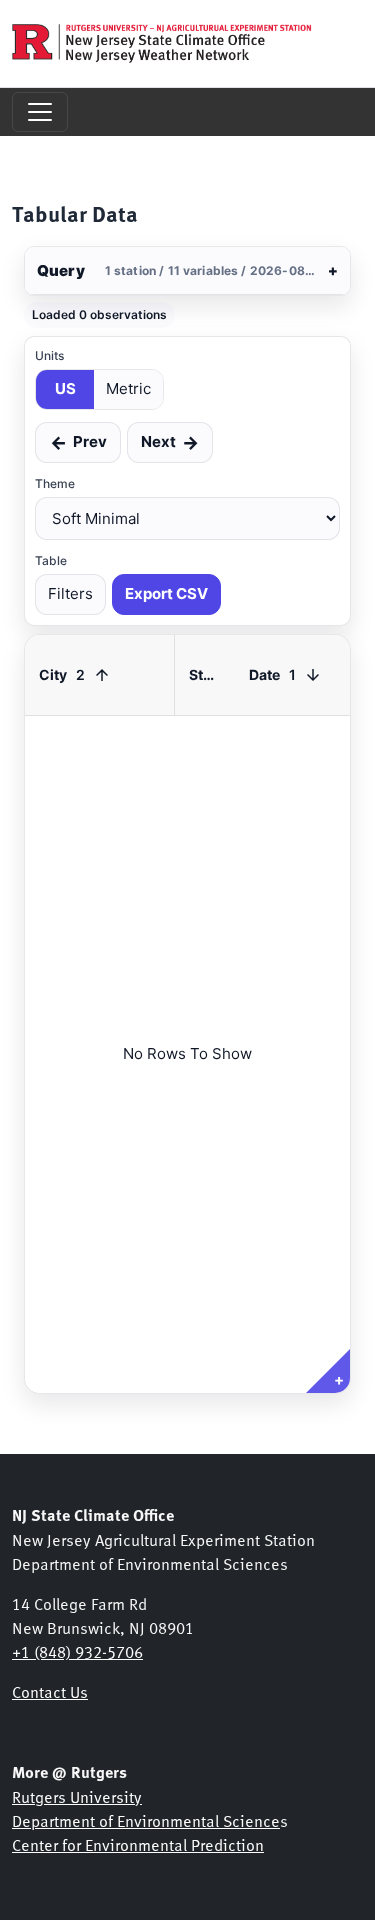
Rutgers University (77, 1796)
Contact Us (50, 1691)
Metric (128, 388)
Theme (55, 483)
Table (51, 560)
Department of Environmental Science (146, 1820)
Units (49, 355)
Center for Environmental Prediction (138, 1844)
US (65, 388)
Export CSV (166, 593)
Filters (70, 593)
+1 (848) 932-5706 (77, 1651)
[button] (187, 271)
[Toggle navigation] (40, 112)
